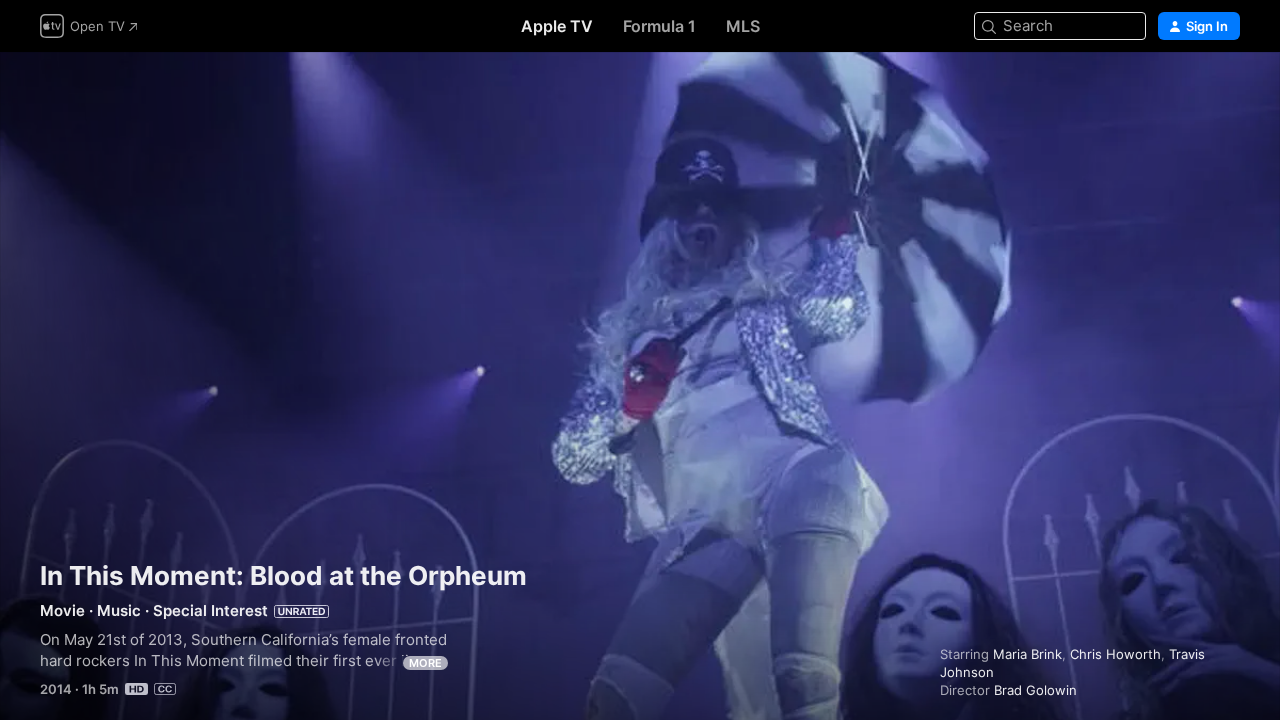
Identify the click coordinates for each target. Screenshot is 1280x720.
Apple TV (557, 26)
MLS (743, 26)
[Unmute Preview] (1226, 91)
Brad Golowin (1035, 690)
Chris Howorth (1115, 654)
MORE (425, 663)
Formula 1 (659, 26)
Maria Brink (1027, 654)
